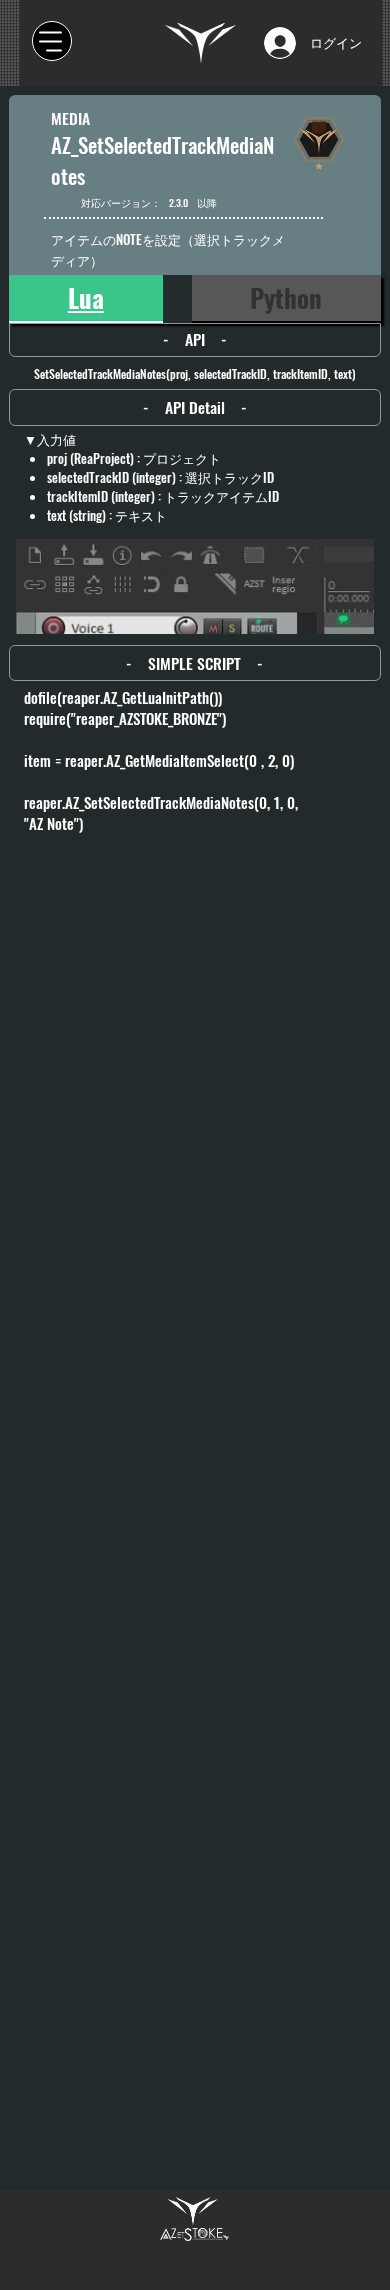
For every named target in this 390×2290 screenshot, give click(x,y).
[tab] (86, 299)
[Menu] (52, 41)
